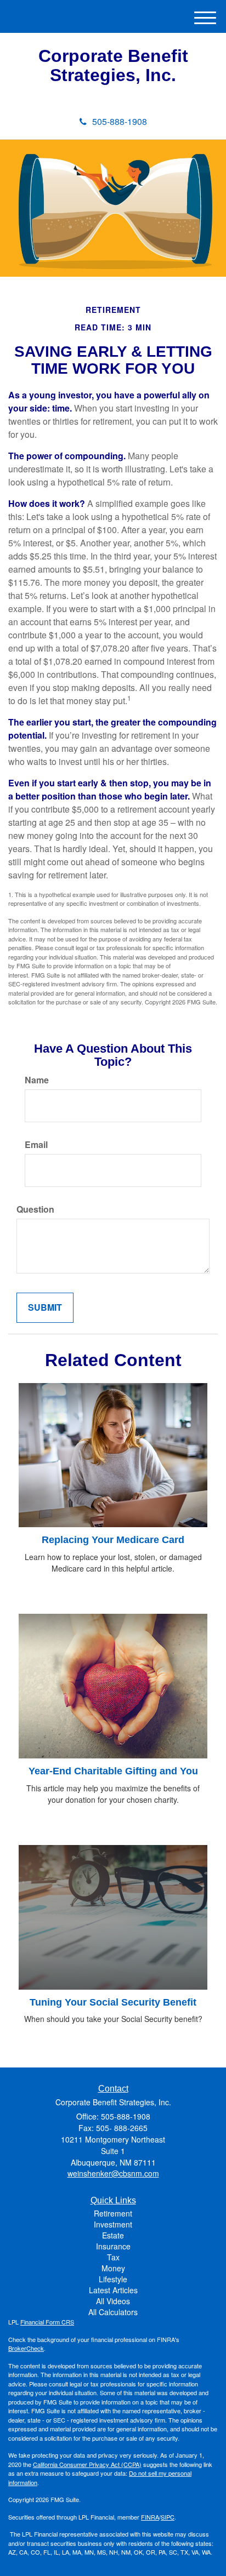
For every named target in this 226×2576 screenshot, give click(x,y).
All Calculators (113, 2312)
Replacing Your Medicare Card (113, 1540)
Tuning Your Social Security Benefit (113, 2002)
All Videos (113, 2301)
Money (113, 2268)
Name (37, 1080)
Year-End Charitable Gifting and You (113, 1771)
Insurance (113, 2246)
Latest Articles (113, 2290)
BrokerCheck (26, 2348)
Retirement (113, 2213)
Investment (113, 2224)
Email (36, 1145)
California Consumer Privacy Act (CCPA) (87, 2464)
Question (35, 1209)
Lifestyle (113, 2279)
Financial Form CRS (47, 2322)
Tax (113, 2257)
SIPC (168, 2517)
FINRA (150, 2517)
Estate (113, 2235)
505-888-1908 (120, 121)
